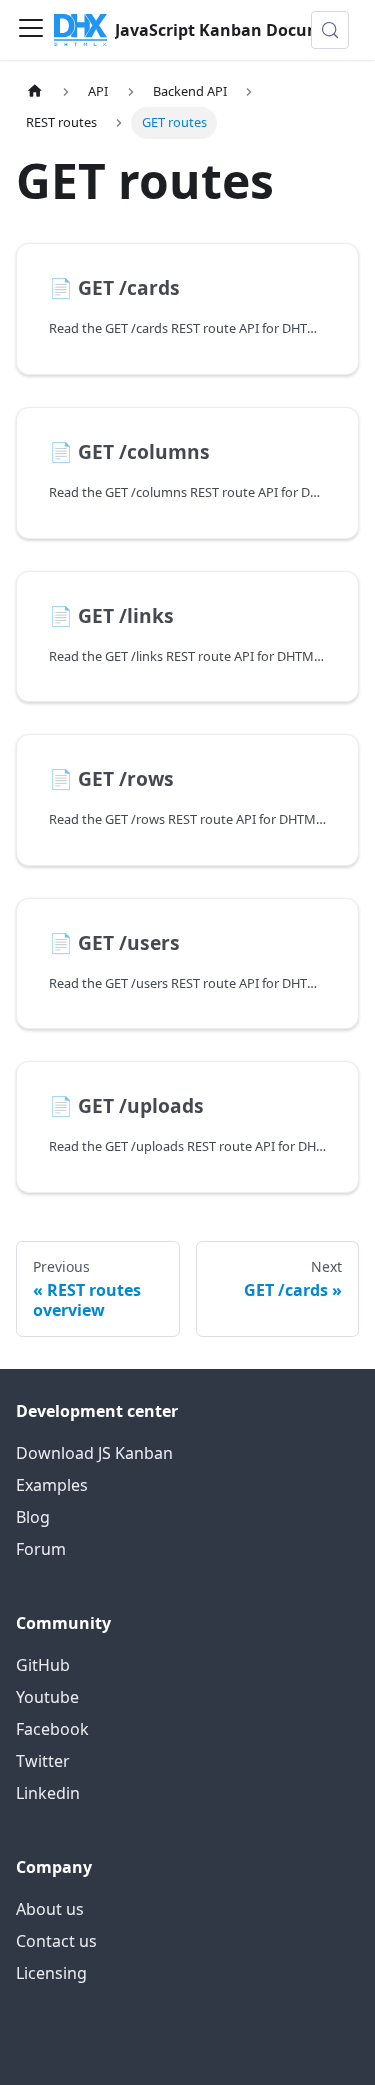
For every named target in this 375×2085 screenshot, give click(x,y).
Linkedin (48, 1793)
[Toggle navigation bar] (31, 30)
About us (50, 1909)
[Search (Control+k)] (330, 30)
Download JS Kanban (94, 1453)
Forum (41, 1549)
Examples (52, 1485)
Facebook (52, 1729)
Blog (33, 1517)
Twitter (43, 1761)
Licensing (51, 1973)
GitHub (43, 1665)
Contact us (56, 1941)
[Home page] (35, 91)
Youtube (47, 1697)
